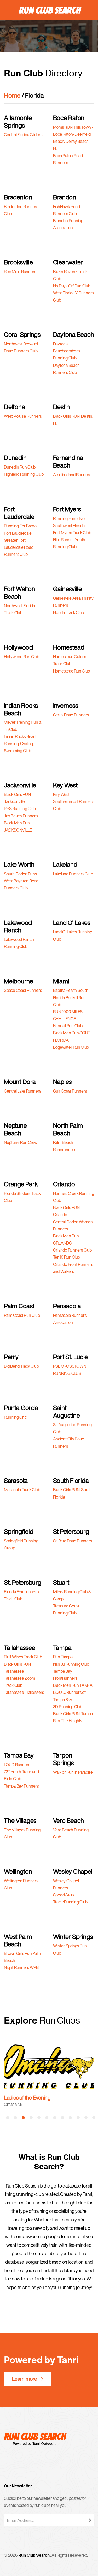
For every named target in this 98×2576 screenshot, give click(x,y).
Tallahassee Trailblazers (24, 1692)
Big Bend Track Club (21, 1366)
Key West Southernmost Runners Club (74, 801)
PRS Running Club (20, 809)
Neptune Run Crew (21, 1142)
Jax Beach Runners (21, 816)
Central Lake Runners (22, 1091)
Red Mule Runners (20, 272)
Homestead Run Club (72, 671)
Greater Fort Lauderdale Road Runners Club (19, 547)
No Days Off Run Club (72, 286)
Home (12, 95)
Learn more (25, 2379)
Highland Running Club (24, 474)
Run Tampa (63, 1657)
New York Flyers (21, 2098)
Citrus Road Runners (71, 715)
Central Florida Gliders (23, 135)
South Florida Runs (20, 874)
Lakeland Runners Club (73, 874)
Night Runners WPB (21, 1967)
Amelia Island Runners (72, 475)
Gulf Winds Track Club (23, 1657)
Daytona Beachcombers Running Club (66, 351)
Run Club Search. (34, 2555)
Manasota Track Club (22, 1490)
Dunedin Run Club (20, 467)
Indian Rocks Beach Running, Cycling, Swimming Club (21, 744)
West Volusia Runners (23, 416)
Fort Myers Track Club (72, 533)
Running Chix (16, 1417)
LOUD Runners (17, 1765)
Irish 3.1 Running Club (71, 1664)
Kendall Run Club (68, 1026)
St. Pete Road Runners (73, 1541)
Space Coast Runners (23, 990)
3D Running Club (68, 1707)
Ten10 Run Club (67, 1257)
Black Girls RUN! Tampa (73, 1714)
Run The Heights (68, 1721)
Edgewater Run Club (71, 1047)
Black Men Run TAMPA (73, 1685)
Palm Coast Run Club (22, 1315)
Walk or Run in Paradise (73, 1772)
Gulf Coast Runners (70, 1091)
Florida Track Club (69, 612)
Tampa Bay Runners (21, 1786)
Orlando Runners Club (72, 1250)
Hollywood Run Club (22, 657)
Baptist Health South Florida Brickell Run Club (71, 997)
